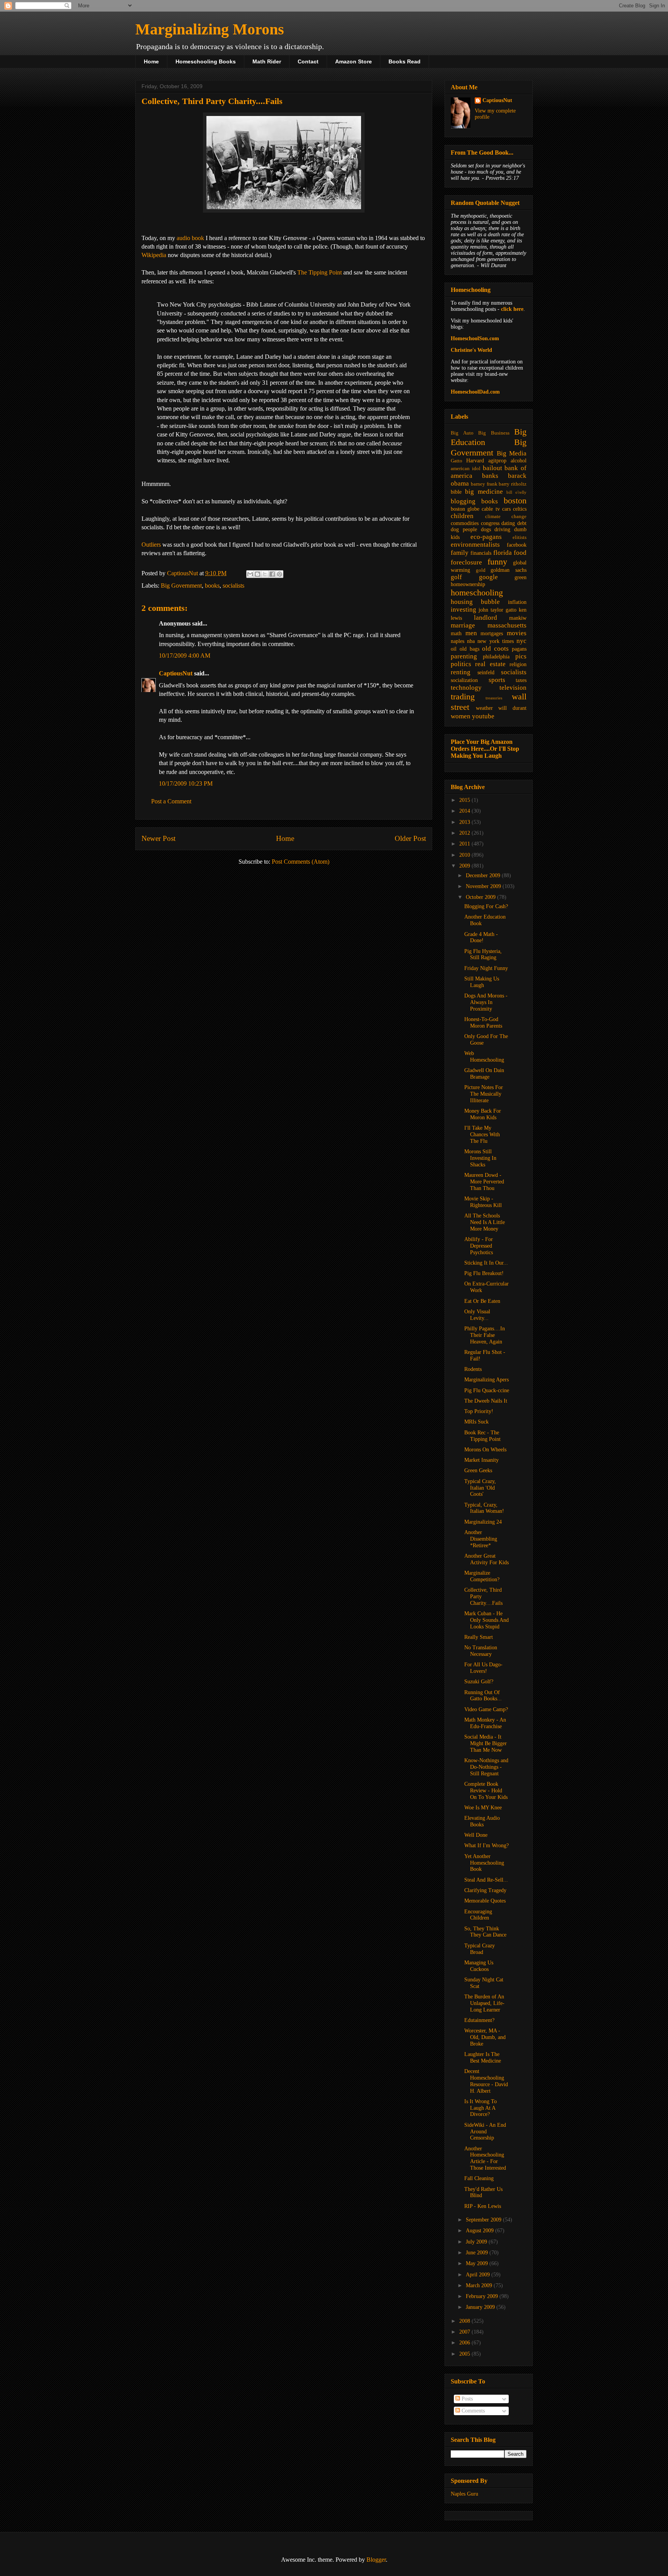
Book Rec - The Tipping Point (482, 1436)
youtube (483, 716)
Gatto (457, 461)
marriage (463, 625)
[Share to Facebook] (272, 574)
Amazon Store (354, 61)
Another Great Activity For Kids (487, 1559)
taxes (521, 680)
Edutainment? (479, 2020)
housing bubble (475, 602)
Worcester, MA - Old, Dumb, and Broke (485, 2037)
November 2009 (484, 886)
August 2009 (481, 2231)
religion (518, 664)
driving (502, 529)
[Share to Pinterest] (279, 574)
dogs (486, 529)
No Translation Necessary (481, 1651)
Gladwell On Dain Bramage (484, 1074)
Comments (472, 2411)
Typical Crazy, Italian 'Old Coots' (480, 1488)
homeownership (468, 584)
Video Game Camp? (486, 1709)
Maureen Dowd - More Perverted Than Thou (484, 1182)
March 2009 (480, 2285)
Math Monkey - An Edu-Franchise (485, 1723)
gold (481, 570)
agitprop (497, 461)
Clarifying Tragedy (485, 1890)
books (212, 586)
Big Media (512, 453)
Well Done (476, 1835)
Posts (466, 2399)
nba (471, 641)
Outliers (151, 545)
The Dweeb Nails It (486, 1401)
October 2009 (481, 897)
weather (484, 708)
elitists (520, 537)
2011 (465, 844)
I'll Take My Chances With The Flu (482, 1135)
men (471, 633)
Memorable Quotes (485, 1901)
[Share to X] (265, 574)
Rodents (473, 1369)
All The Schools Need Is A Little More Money (485, 1222)
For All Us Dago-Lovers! (483, 1668)
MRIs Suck (476, 1422)
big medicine (484, 492)
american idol (466, 469)
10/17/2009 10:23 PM (186, 783)
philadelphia (496, 657)
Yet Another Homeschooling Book (484, 1863)
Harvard (475, 461)
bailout (492, 468)
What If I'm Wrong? (487, 1845)
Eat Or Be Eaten (482, 1301)
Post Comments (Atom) (301, 862)
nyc (521, 641)
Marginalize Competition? (482, 1576)
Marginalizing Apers (487, 1380)
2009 (465, 866)
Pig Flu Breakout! (484, 1273)
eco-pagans (486, 537)
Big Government (181, 586)
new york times (495, 641)
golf (456, 577)
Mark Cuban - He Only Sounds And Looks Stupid (487, 1620)
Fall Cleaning (479, 2178)
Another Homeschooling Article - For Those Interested (485, 2158)
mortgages (492, 633)
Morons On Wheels (485, 1450)
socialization (464, 680)
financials (481, 553)
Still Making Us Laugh (482, 982)
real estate (490, 664)
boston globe (465, 509)
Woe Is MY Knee (483, 1808)
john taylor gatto (498, 610)
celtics (520, 509)
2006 (465, 2343)
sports (497, 680)
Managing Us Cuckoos (479, 1966)
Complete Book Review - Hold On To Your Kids (486, 1791)
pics (521, 656)
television (513, 688)
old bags (469, 649)
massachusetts (507, 625)
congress (490, 523)
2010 (465, 855)
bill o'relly (516, 492)
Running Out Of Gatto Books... (483, 1696)
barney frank (484, 484)
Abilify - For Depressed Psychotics (479, 1246)
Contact (308, 61)
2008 (465, 2321)
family (460, 553)
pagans (519, 649)
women (461, 716)
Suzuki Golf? (479, 1682)
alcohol (519, 461)
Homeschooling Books (206, 61)
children (462, 516)
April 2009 (479, 2275)
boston (515, 500)
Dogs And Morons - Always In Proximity (486, 1002)
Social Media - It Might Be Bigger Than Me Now (486, 1743)
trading (463, 696)
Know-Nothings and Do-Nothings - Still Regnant (486, 1767)
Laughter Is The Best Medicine (483, 2058)
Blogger (376, 2560)
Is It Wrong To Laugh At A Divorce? (481, 2108)
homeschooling (477, 592)
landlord (486, 618)
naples (458, 641)
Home (151, 61)
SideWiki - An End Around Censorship (485, 2132)
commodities (465, 523)
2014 (465, 811)
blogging (463, 501)
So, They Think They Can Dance (485, 1932)
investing (464, 609)
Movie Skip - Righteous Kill (483, 1202)
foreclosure (466, 562)
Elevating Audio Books (482, 1821)
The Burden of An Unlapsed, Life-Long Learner (484, 2003)
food (520, 553)
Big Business (494, 433)
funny (497, 562)
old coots (495, 649)
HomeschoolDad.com (475, 392)
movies (517, 633)
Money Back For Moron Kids (483, 1114)
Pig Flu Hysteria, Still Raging (483, 955)
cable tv (491, 509)
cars (506, 509)
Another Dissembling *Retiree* (481, 1539)
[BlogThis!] (257, 574)
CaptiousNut (176, 673)
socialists (233, 586)
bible (456, 492)
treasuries (494, 698)
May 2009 (478, 2263)
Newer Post (158, 838)
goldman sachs (509, 570)
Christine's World (471, 350)
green (521, 577)
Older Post (410, 838)
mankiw (518, 618)
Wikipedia (154, 255)
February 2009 (483, 2296)
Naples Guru (464, 2494)
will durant (512, 708)
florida (503, 553)
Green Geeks (478, 1470)
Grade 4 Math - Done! (481, 938)
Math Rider (267, 61)
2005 (465, 2354)
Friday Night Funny (486, 968)
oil (454, 649)
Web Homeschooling (484, 1057)
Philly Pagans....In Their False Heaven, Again (485, 1335)
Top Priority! (479, 1411)
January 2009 (481, 2307)
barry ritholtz (513, 484)
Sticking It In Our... (486, 1263)
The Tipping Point (320, 272)
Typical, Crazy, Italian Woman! (484, 1508)
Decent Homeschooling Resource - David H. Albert (486, 2081)
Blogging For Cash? (486, 906)
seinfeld (486, 673)
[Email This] (250, 574)
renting (461, 672)
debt (522, 523)
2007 (465, 2332)
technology (466, 688)
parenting (464, 656)
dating (508, 523)
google (488, 577)
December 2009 (484, 875)
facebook (517, 545)
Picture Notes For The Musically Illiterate (484, 1094)
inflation (517, 602)
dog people (464, 529)
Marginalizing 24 (483, 1522)
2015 (465, 800)
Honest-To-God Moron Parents (483, 1023)
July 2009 (477, 2242)
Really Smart (479, 1637)
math (456, 633)
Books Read (405, 61)
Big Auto (462, 433)
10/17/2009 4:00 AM (185, 656)
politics (461, 664)
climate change (506, 517)
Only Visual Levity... (477, 1315)
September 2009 (484, 2220)
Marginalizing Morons (210, 29)
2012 (465, 833)
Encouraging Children (478, 1915)
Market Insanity (481, 1460)
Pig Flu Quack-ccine (487, 1390)
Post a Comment (171, 801)
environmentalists (475, 545)
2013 (465, 822)
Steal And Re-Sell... (486, 1880)
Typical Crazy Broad (480, 1949)
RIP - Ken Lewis (483, 2206)
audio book (190, 238)
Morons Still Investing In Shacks (480, 1158)
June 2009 (478, 2253)
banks (490, 476)
